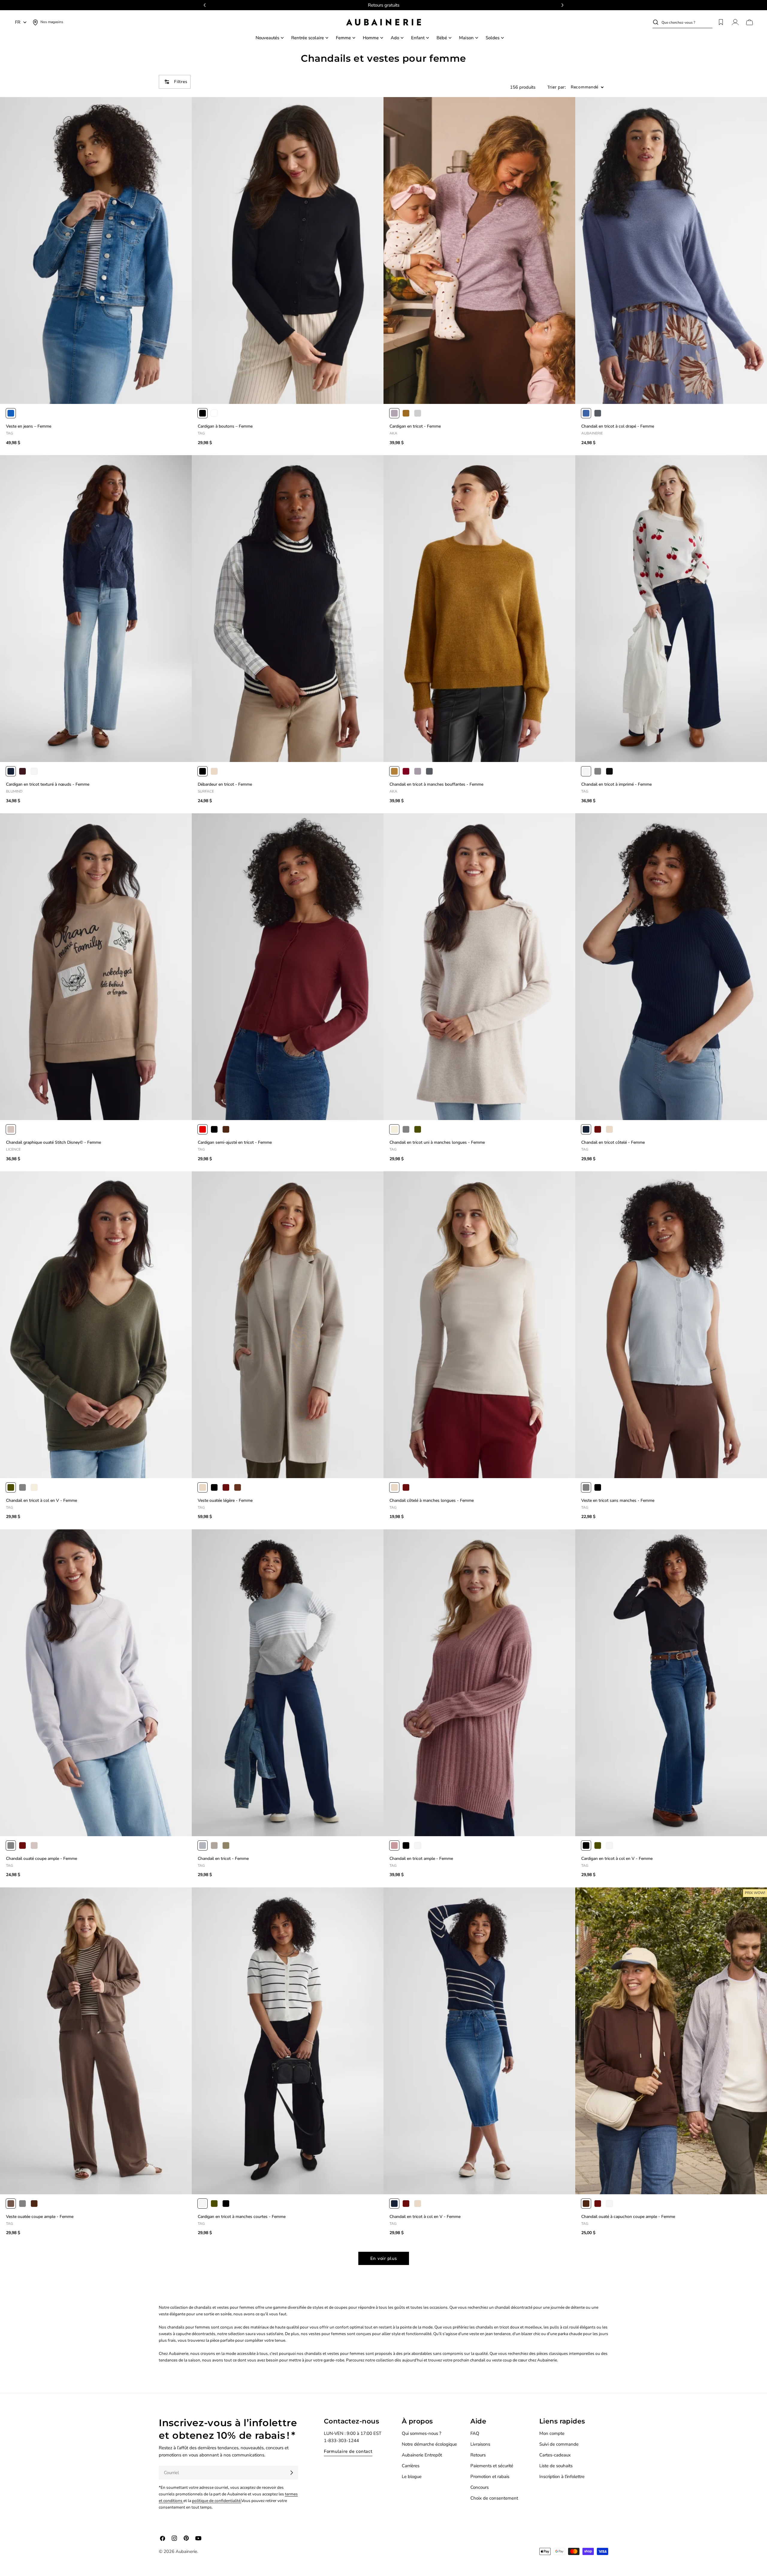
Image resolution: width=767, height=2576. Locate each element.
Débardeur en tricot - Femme (225, 784)
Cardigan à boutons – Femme (225, 426)
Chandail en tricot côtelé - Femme (613, 1142)
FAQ (475, 2433)
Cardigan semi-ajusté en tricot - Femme (235, 1142)
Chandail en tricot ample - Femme (421, 1859)
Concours (480, 2487)
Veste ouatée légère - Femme (225, 1500)
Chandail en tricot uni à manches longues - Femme (437, 1142)
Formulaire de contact (348, 2451)
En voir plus (384, 2258)
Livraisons (480, 2444)
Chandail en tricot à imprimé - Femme (616, 784)
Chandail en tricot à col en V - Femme (41, 1500)
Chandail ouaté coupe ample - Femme (41, 1859)
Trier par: (557, 87)
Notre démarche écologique (429, 2444)
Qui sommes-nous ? (422, 2433)
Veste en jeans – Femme (29, 426)
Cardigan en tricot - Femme (415, 426)
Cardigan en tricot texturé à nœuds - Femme (48, 784)
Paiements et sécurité (492, 2466)
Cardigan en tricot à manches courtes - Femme (242, 2217)
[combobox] (687, 22)
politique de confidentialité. (217, 2501)
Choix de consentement (494, 2498)
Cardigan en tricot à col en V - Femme (617, 1859)
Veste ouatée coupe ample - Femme (40, 2217)
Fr (18, 22)
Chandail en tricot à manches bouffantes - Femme (436, 784)
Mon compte (552, 2433)
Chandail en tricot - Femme (223, 1859)
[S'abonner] (292, 2473)
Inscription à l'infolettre (562, 2477)
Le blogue (412, 2477)
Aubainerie (186, 2551)
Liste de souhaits (556, 2466)
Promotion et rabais (490, 2477)
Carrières (411, 2466)
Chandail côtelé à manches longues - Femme (432, 1500)
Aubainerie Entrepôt (422, 2455)
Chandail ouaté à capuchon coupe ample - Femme (628, 2217)
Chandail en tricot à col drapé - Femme (618, 426)
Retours (478, 2455)
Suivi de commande (559, 2444)
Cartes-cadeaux (555, 2455)
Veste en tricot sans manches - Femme (618, 1500)
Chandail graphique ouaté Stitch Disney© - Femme (53, 1142)
